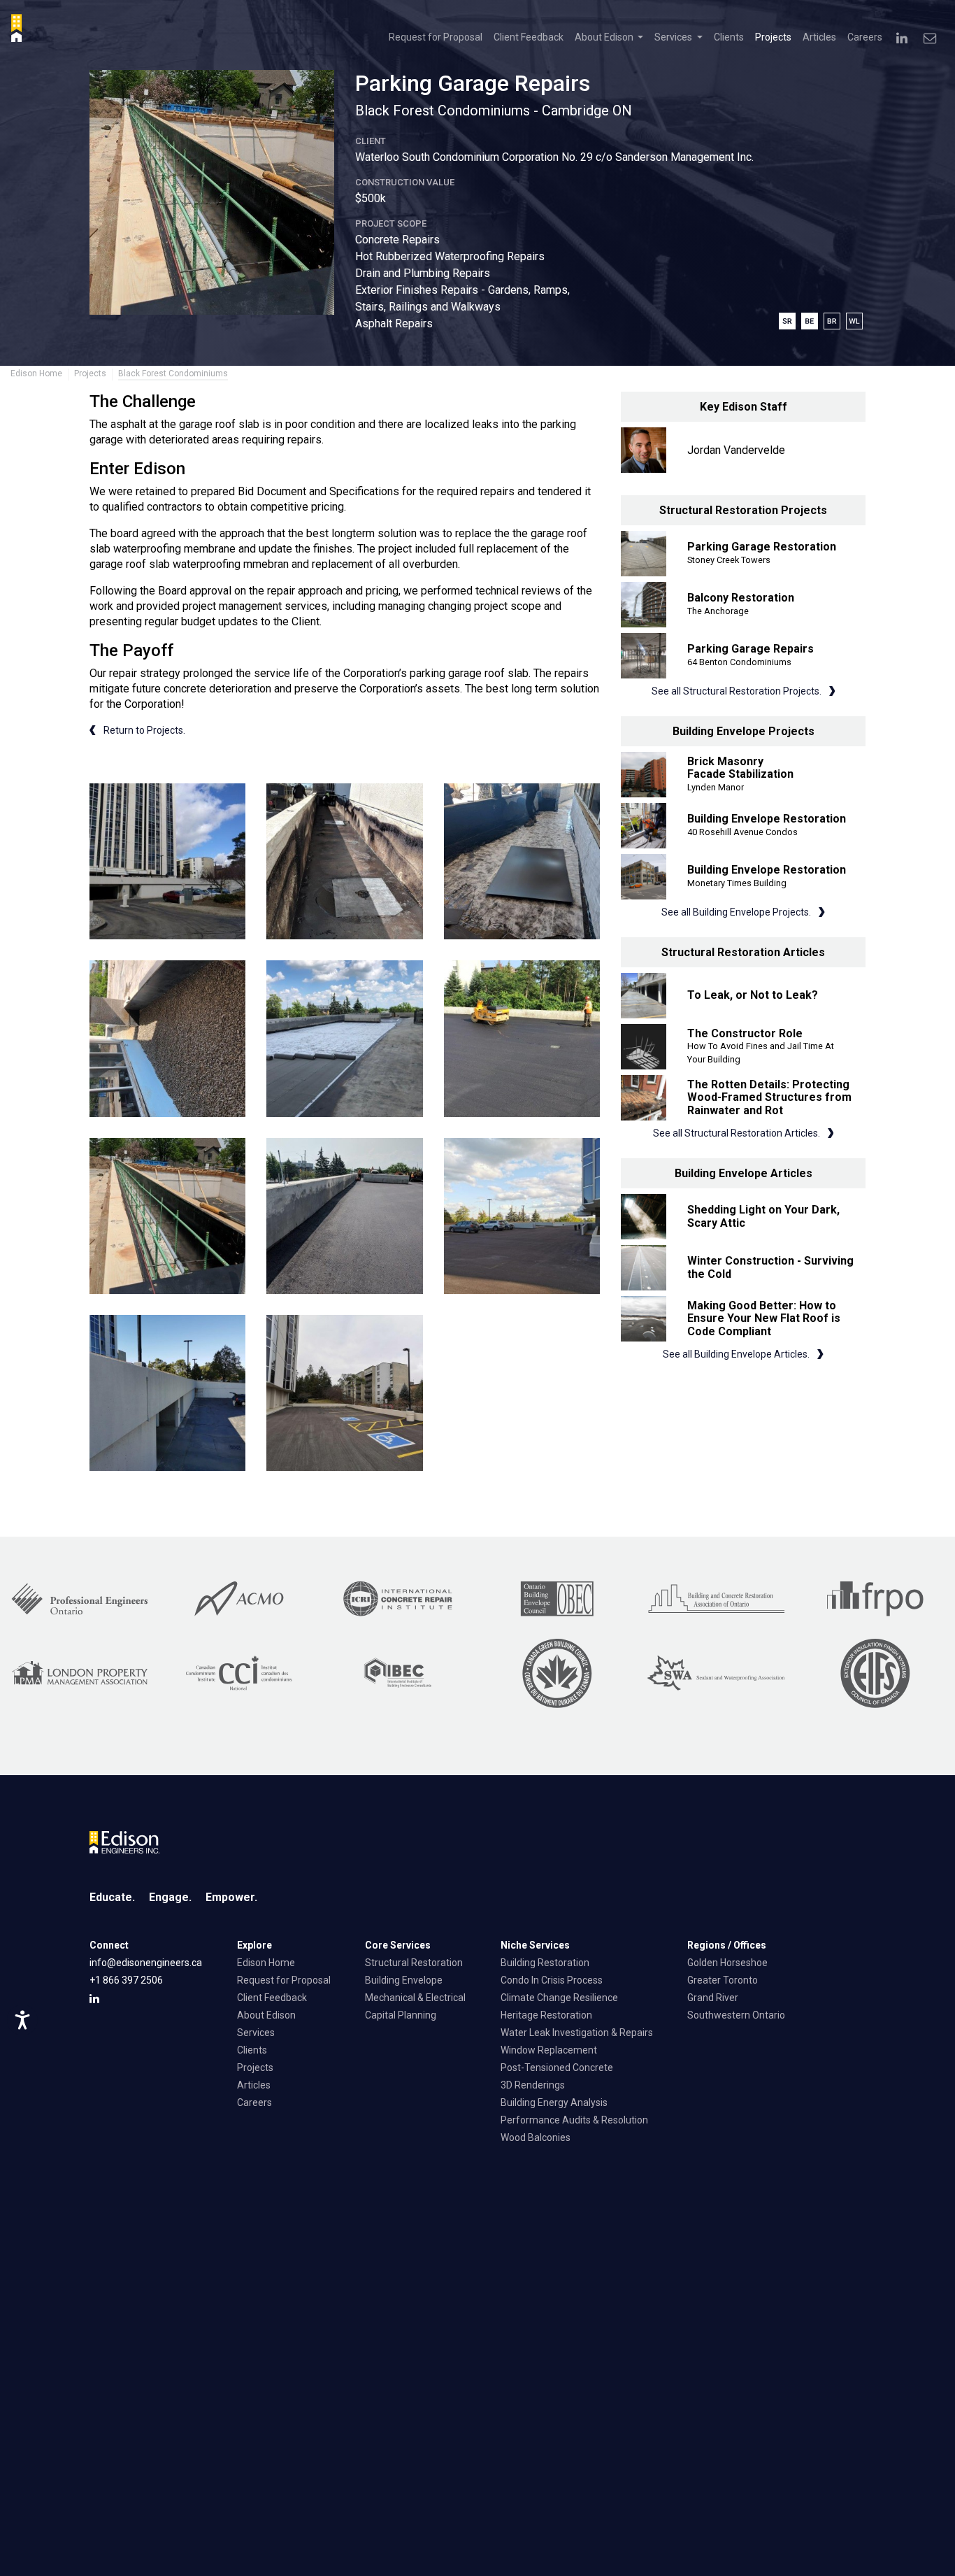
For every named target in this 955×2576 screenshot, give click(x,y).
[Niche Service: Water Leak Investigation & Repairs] (856, 320)
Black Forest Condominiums (173, 373)
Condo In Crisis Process (552, 1980)
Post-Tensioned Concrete (557, 2068)
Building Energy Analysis (554, 2102)
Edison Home (36, 373)
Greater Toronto (723, 1980)
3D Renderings (533, 2085)
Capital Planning (401, 2015)
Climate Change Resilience (559, 1998)
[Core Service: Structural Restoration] (790, 320)
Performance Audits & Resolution (574, 2120)
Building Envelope (404, 1980)
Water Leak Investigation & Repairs (577, 2033)
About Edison (266, 2015)
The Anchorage (718, 611)
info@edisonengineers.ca (146, 1963)
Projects (773, 37)
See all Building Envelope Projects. (737, 912)
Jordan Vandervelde (736, 450)
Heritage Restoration (546, 2015)
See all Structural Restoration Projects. (738, 691)
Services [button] (674, 37)
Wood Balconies (536, 2137)
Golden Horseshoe (727, 1963)
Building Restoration (545, 1963)
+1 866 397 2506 (126, 1980)
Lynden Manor (716, 787)
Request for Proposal (436, 37)
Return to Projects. (143, 730)
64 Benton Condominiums (739, 662)
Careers (865, 37)
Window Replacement (549, 2050)
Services (256, 2033)
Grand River (713, 1998)
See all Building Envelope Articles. (737, 1354)
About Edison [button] (605, 37)
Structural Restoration (414, 1963)
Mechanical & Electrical (415, 1998)
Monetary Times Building (737, 883)
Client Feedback (529, 37)
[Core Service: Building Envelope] (812, 320)
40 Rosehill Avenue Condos (742, 832)
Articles (819, 37)
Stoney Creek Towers (729, 560)
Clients (729, 37)
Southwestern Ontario (736, 2015)
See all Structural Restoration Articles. (738, 1133)
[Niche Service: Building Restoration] (835, 320)
